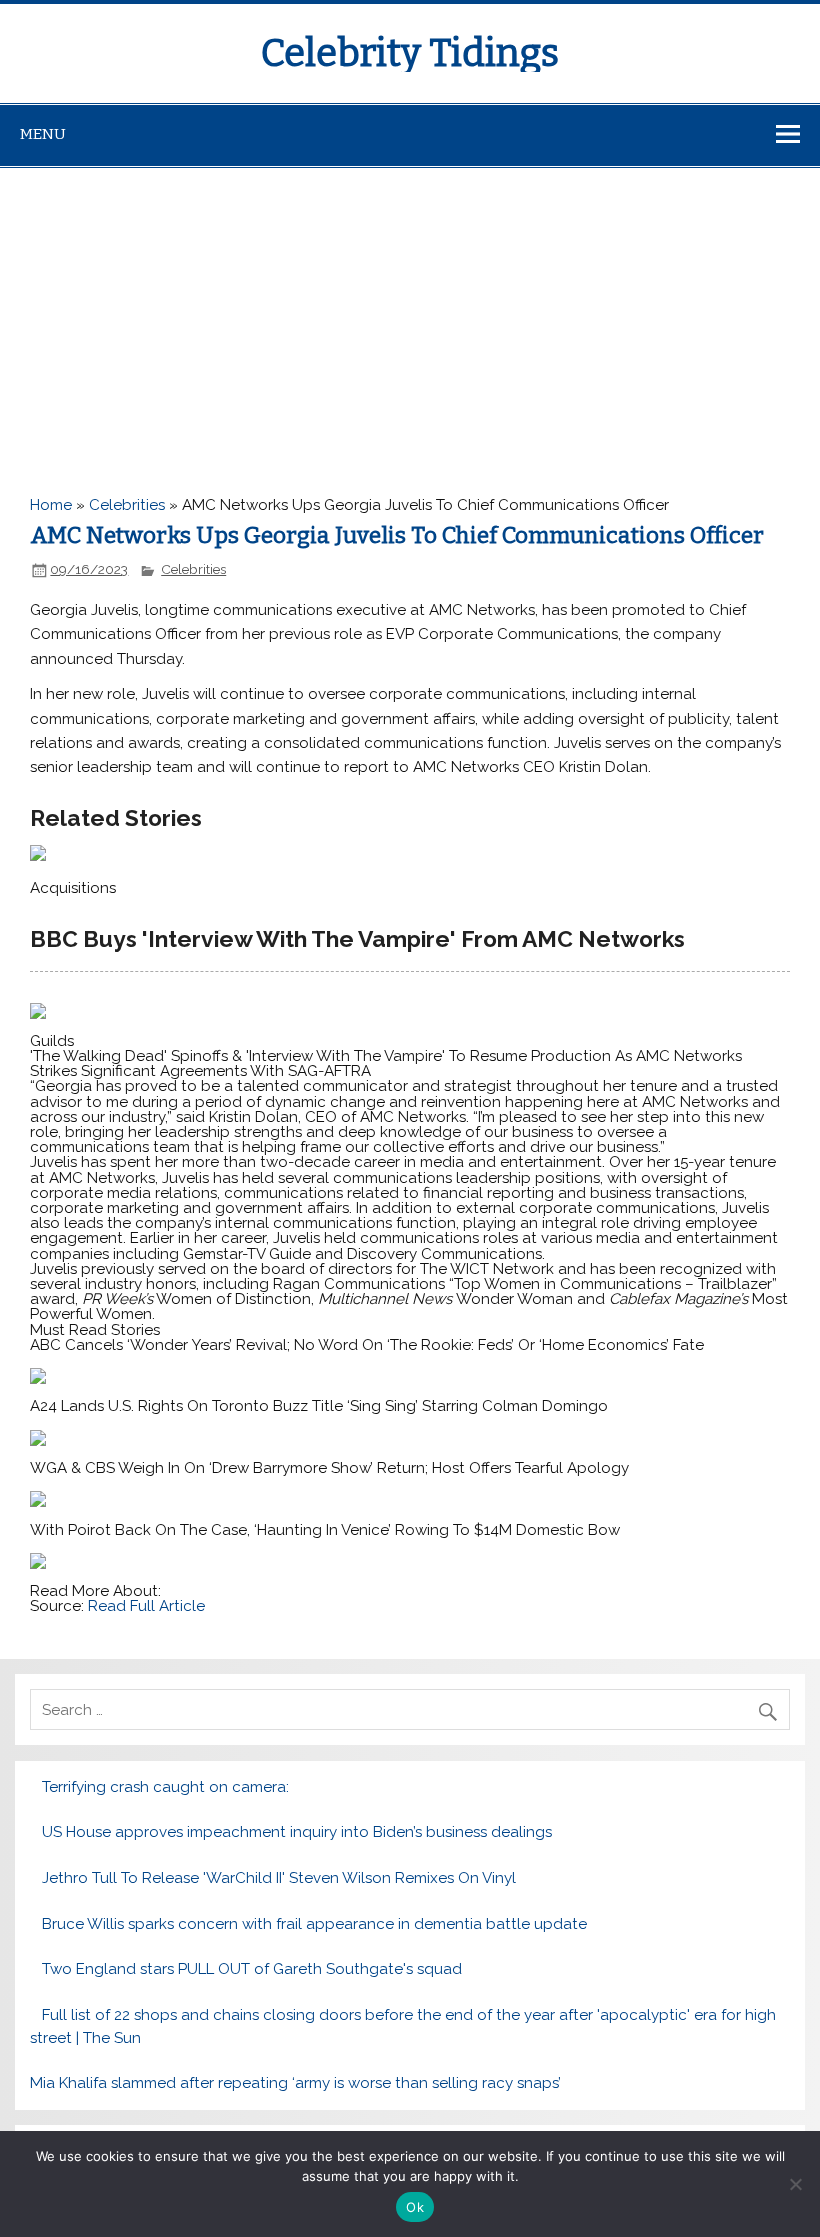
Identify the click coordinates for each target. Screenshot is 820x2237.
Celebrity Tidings (410, 53)
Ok (415, 2207)
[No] (795, 2184)
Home (51, 505)
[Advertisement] (410, 318)
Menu (43, 134)
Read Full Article (146, 1606)
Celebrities (127, 505)
